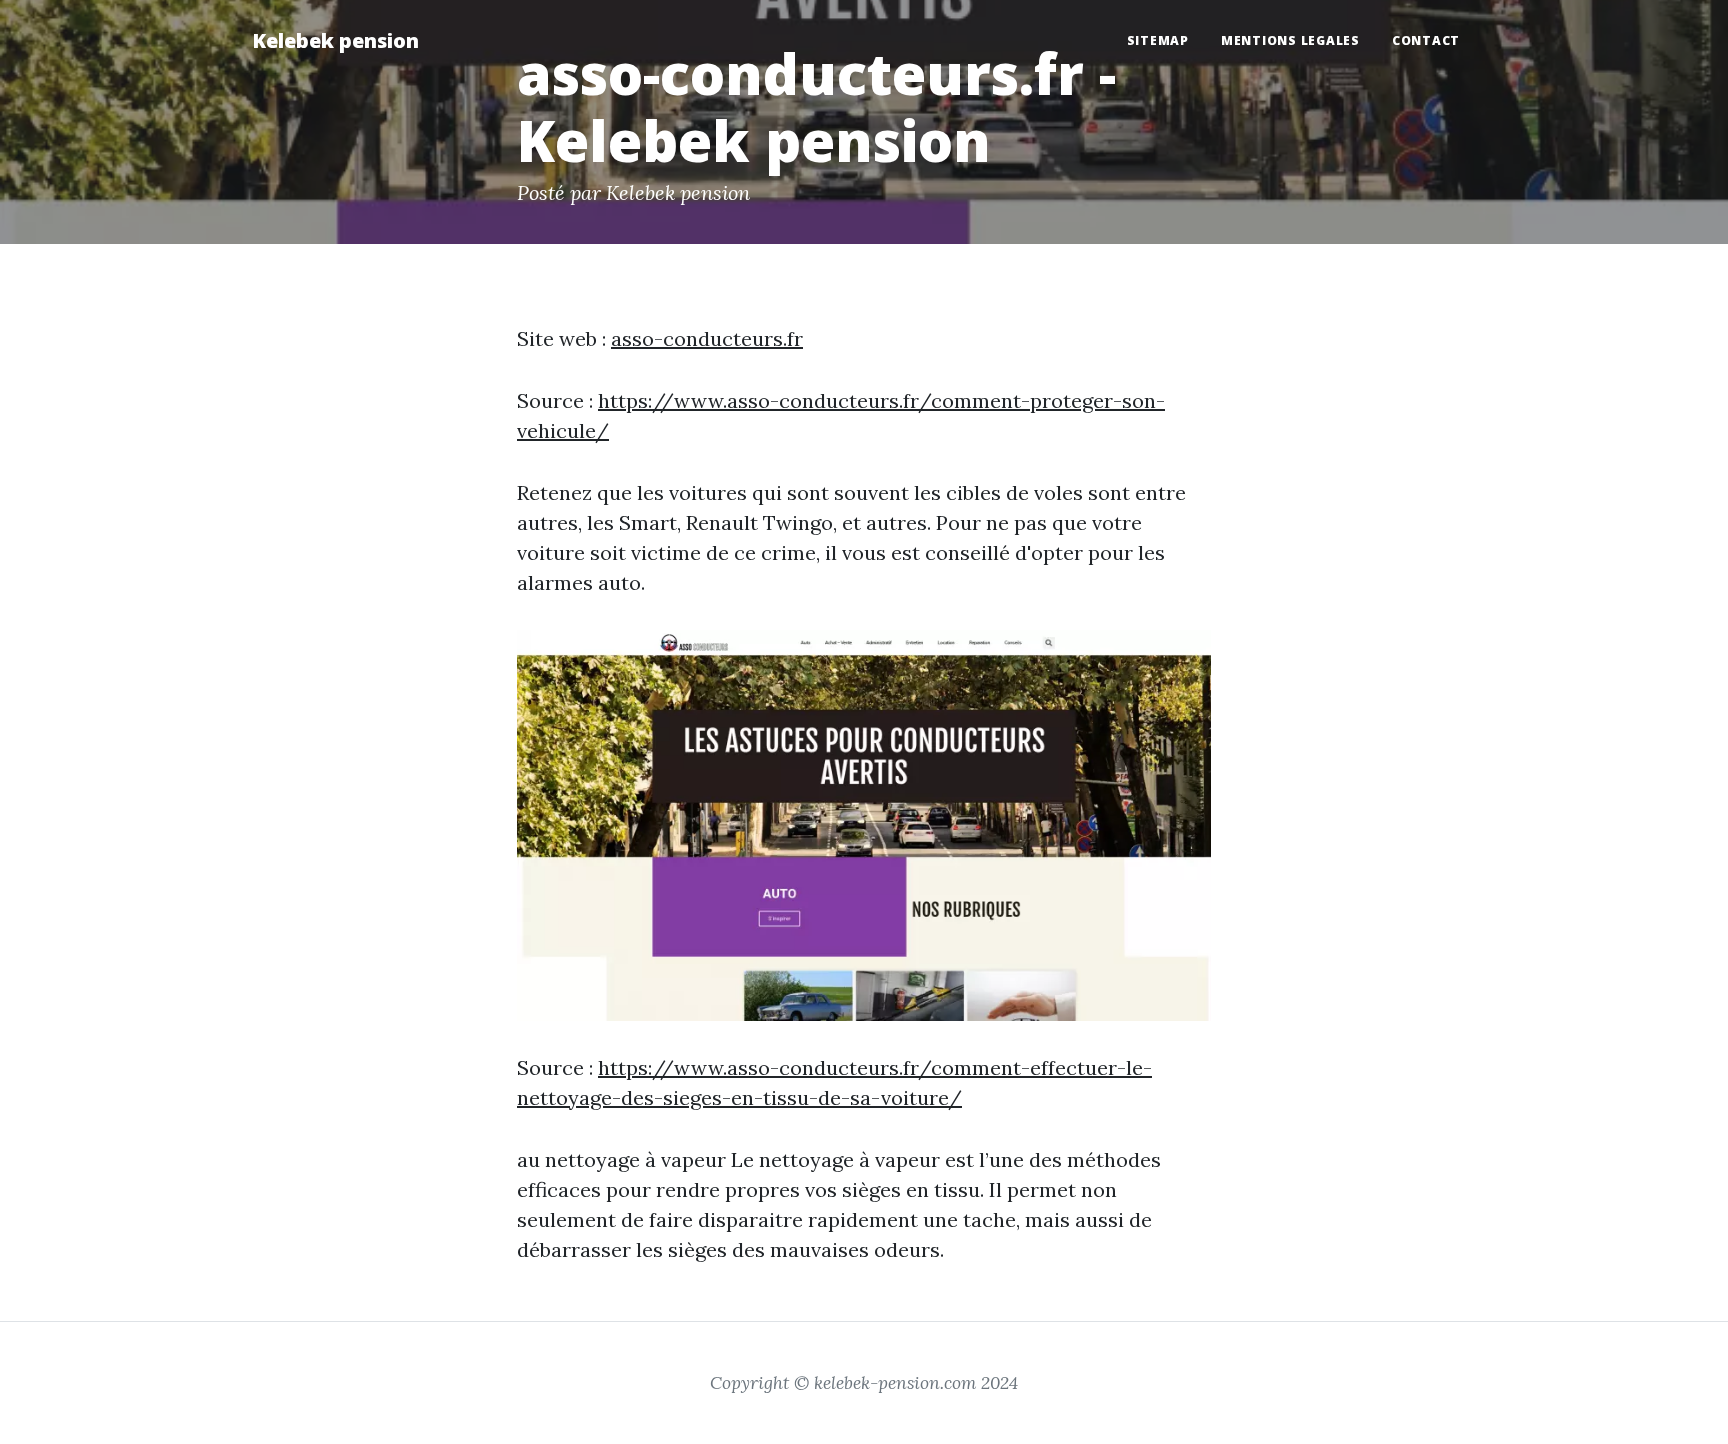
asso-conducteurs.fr (707, 338)
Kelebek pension (335, 40)
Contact (1426, 40)
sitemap (1158, 40)
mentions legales (1290, 40)
